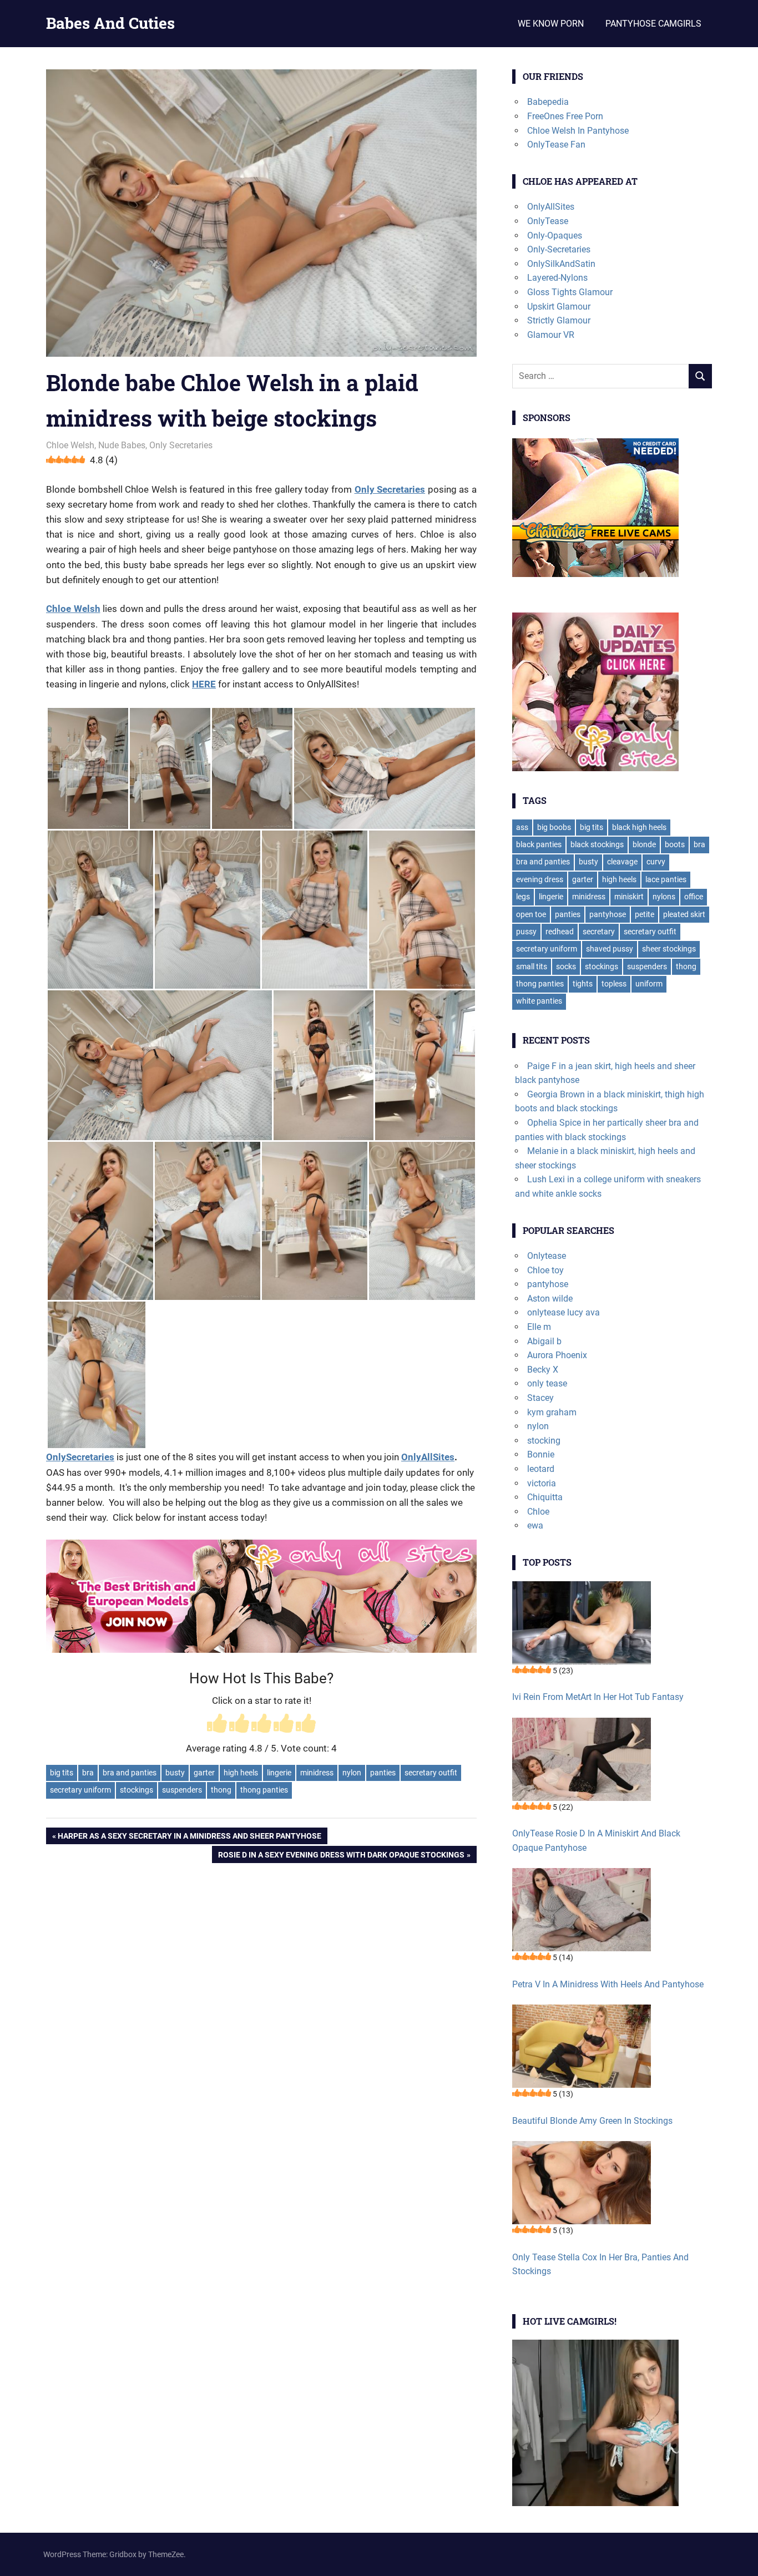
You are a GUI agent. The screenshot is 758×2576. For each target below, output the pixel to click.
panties (383, 1773)
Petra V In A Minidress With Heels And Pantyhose (608, 1984)
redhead (560, 932)
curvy (656, 862)
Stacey (540, 1398)
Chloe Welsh (70, 445)
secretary (599, 932)
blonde (644, 844)
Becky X (543, 1370)
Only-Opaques (555, 236)
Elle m (539, 1327)
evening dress (540, 879)
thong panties (264, 1790)
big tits (62, 1773)
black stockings (597, 844)
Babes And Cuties (110, 23)
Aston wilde (550, 1299)
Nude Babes (122, 445)
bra (88, 1773)
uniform (649, 984)
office (694, 897)
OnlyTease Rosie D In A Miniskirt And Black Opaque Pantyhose (596, 1841)
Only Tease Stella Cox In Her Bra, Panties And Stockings (600, 2264)
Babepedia (548, 102)
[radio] (217, 1725)
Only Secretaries (181, 445)
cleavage (622, 862)
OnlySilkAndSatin (561, 264)
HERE (204, 684)
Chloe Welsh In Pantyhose (578, 131)
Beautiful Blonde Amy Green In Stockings (592, 2121)
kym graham (552, 1412)
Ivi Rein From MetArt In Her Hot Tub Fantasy (598, 1697)
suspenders (182, 1790)
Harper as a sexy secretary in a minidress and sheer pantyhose (189, 1838)
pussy (526, 932)
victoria (542, 1483)
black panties (539, 844)
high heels (241, 1773)
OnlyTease (548, 221)
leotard (541, 1469)
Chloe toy (545, 1270)
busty (175, 1773)
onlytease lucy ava (564, 1312)
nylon (352, 1773)
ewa (535, 1525)
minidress (317, 1773)
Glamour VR (551, 335)
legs (523, 897)
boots (675, 844)
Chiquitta (545, 1497)
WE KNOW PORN (551, 24)
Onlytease (547, 1256)
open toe (531, 914)
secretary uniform (80, 1790)
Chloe (538, 1512)
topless (614, 984)
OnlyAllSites (428, 1457)
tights (583, 984)
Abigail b (544, 1341)
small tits (532, 966)
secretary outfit (431, 1773)
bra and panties (130, 1773)
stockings (137, 1790)
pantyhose (608, 914)
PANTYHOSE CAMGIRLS (653, 24)
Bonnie (541, 1454)
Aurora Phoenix (557, 1355)
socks (566, 966)
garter (204, 1773)
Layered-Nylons (557, 278)
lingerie (279, 1773)
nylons (664, 897)
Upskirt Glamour (559, 307)
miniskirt (629, 897)
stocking (544, 1441)
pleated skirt (684, 914)
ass (522, 827)
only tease (547, 1383)
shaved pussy (610, 949)
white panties (539, 1001)
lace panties (666, 879)
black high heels (639, 827)
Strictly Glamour (559, 320)
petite (645, 914)
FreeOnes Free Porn (565, 116)
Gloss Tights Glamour (570, 292)
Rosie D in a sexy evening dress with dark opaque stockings (341, 1856)
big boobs (554, 827)
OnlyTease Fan (556, 145)
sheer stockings (669, 949)
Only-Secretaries (559, 249)
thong (221, 1790)
